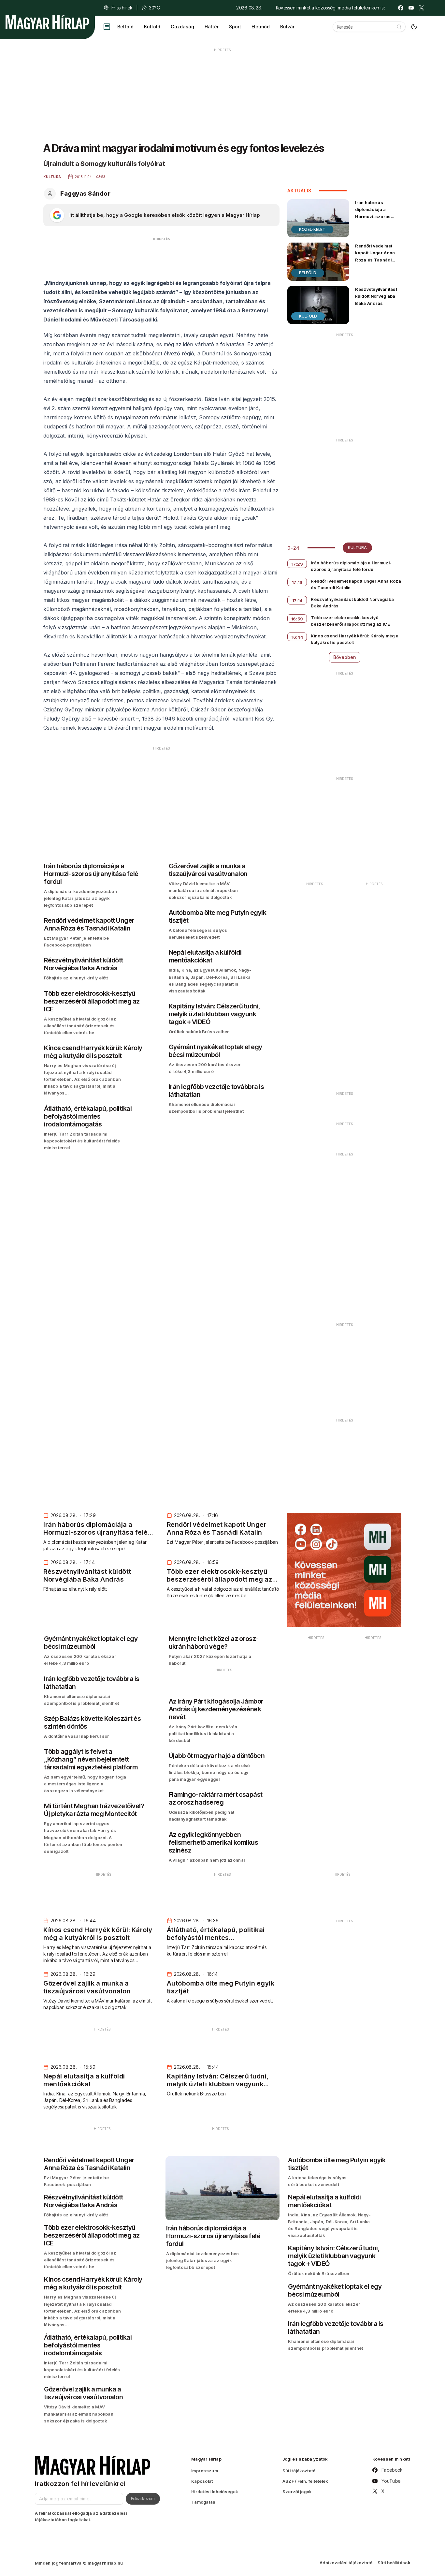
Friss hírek (122, 8)
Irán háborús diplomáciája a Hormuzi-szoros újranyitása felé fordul (373, 216)
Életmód (261, 27)
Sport (235, 27)
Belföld (125, 27)
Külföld (152, 27)
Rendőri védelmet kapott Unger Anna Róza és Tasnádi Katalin (375, 256)
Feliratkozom (143, 2498)
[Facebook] (401, 8)
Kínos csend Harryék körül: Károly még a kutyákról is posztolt (355, 639)
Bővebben (345, 657)
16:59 (297, 619)
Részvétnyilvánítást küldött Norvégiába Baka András (376, 296)
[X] (422, 8)
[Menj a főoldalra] (47, 22)
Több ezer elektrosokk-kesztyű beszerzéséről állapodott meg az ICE (350, 621)
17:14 (297, 601)
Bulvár (287, 27)
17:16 (297, 582)
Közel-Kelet (312, 229)
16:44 (297, 637)
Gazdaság (182, 27)
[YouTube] (411, 8)
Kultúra (357, 548)
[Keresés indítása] (399, 27)
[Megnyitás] (107, 27)
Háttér (212, 27)
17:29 (297, 564)
